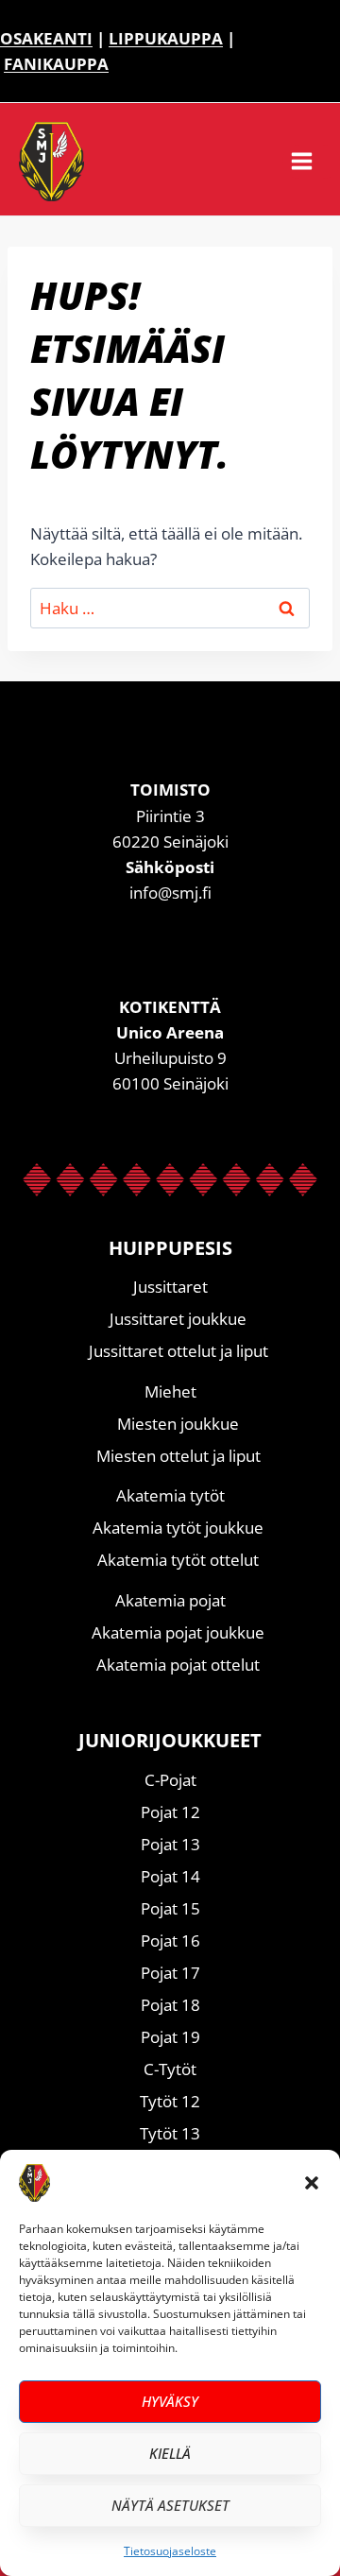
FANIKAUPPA (56, 64)
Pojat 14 (170, 1876)
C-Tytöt (170, 2069)
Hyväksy (170, 2401)
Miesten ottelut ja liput (178, 1456)
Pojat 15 (170, 1908)
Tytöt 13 (170, 2133)
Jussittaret (170, 1287)
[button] (312, 2183)
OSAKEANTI (46, 38)
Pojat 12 (170, 1812)
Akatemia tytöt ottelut (178, 1560)
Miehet (170, 1391)
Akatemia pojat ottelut (178, 1665)
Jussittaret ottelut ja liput (178, 1351)
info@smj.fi (170, 893)
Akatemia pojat (170, 1600)
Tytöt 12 (170, 2101)
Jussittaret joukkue (178, 1319)
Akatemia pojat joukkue (178, 1632)
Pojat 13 (170, 1844)
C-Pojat (170, 1780)
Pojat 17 (170, 1973)
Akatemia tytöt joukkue (178, 1528)
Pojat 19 (170, 2037)
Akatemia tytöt (170, 1495)
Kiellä (170, 2453)
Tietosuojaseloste (170, 2551)
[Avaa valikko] (311, 162)
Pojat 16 (170, 1941)
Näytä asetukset (170, 2505)
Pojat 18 (170, 2005)
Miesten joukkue (178, 1424)
